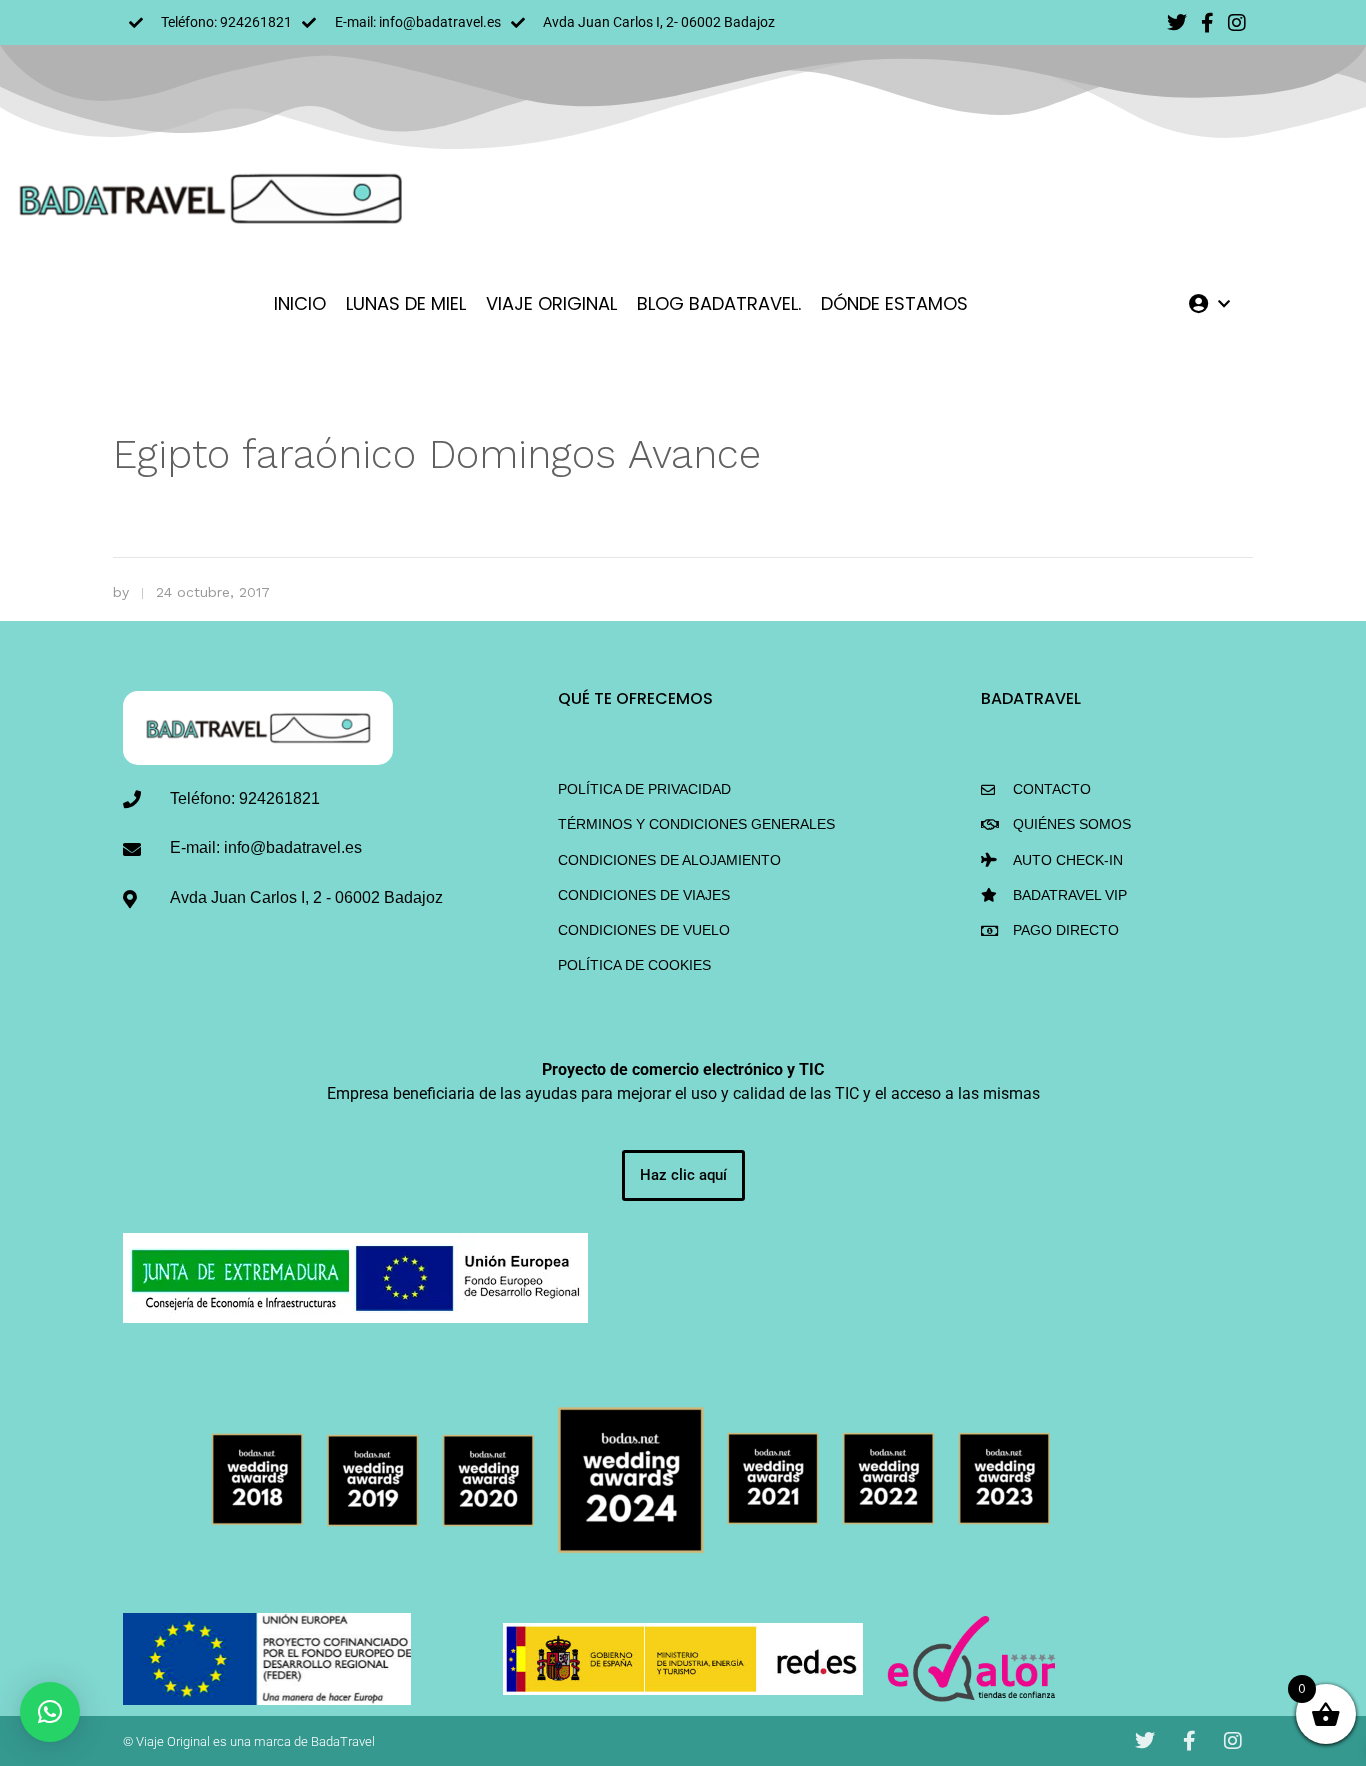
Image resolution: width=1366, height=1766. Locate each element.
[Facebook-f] (1207, 23)
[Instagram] (1237, 23)
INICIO (300, 303)
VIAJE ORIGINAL (551, 303)
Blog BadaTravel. (719, 303)
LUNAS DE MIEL (406, 303)
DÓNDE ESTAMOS (894, 303)
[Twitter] (1177, 23)
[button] (50, 1712)
